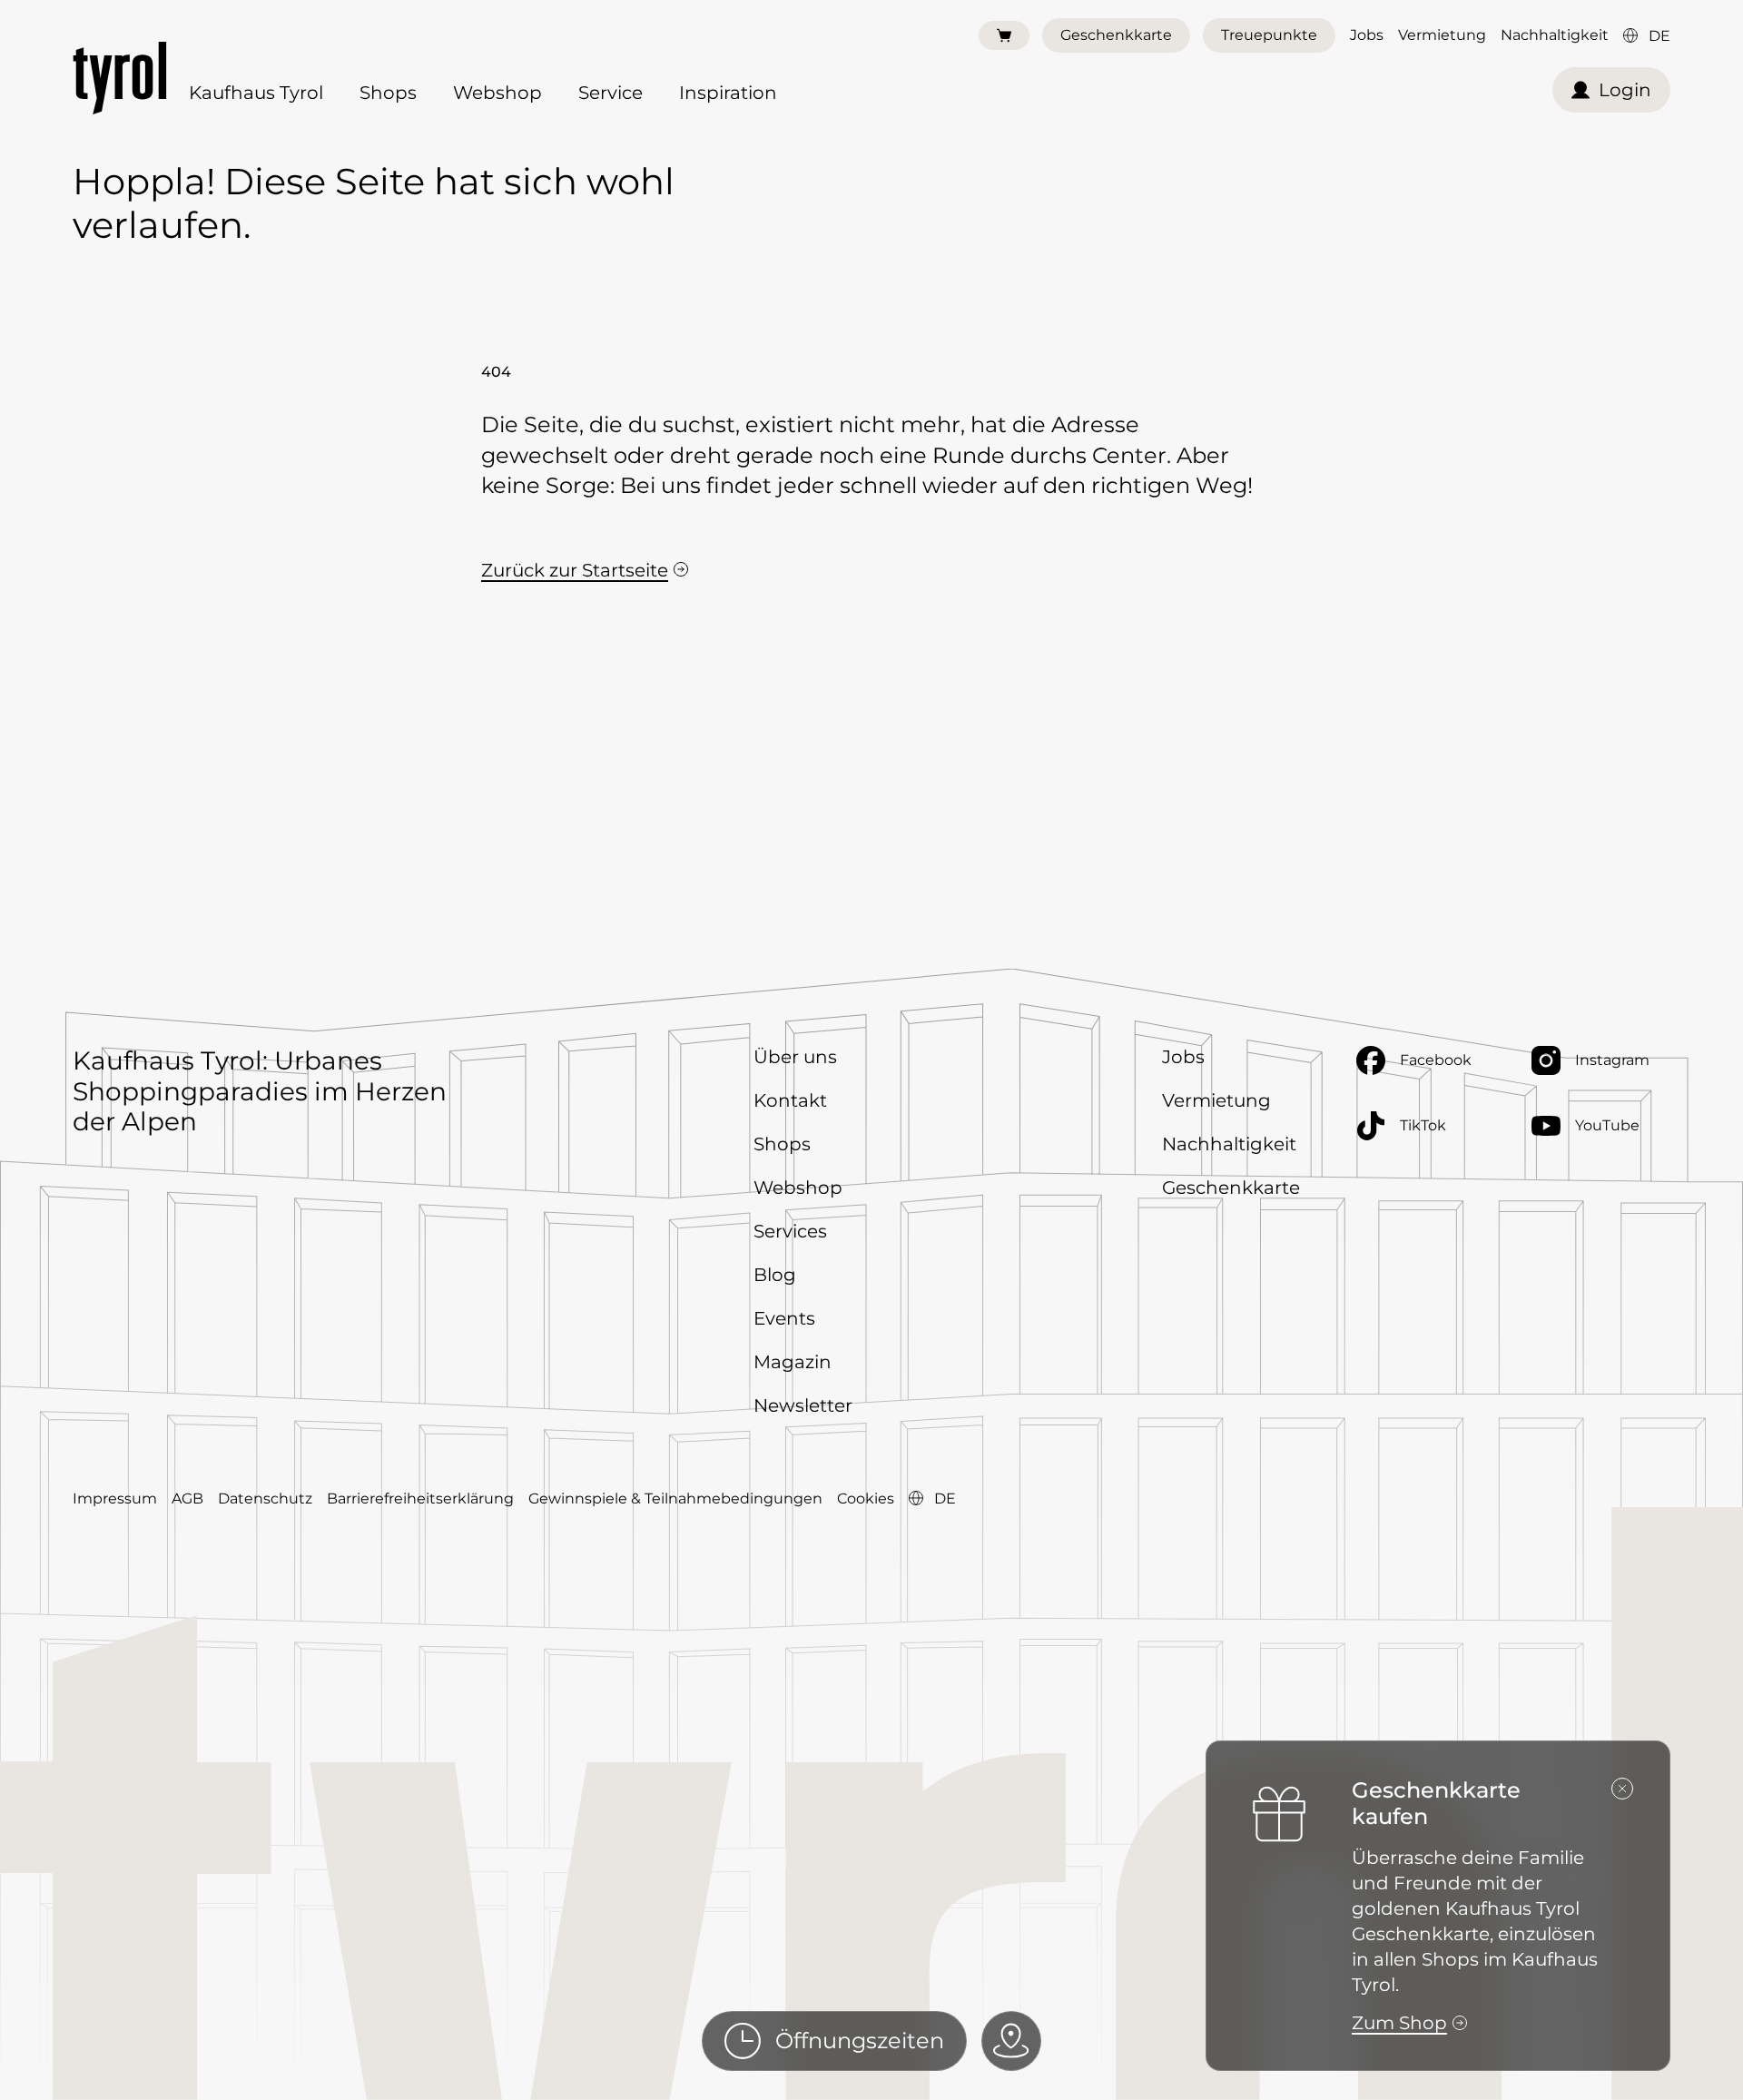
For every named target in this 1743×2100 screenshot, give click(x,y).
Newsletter (803, 1405)
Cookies (866, 1499)
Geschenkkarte (1116, 35)
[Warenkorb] (1004, 35)
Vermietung (1442, 35)
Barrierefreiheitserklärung (420, 1499)
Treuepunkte (1269, 35)
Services (790, 1231)
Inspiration (728, 93)
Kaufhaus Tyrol (256, 93)
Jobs (1367, 35)
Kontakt (790, 1100)
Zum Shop (1399, 2023)
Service (611, 93)
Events (784, 1318)
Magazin (793, 1362)
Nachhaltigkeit (1555, 35)
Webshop (497, 93)
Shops (388, 93)
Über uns (795, 1057)
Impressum (115, 1499)
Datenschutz (265, 1499)
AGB (187, 1499)
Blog (775, 1275)
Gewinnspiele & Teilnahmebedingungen (675, 1499)
